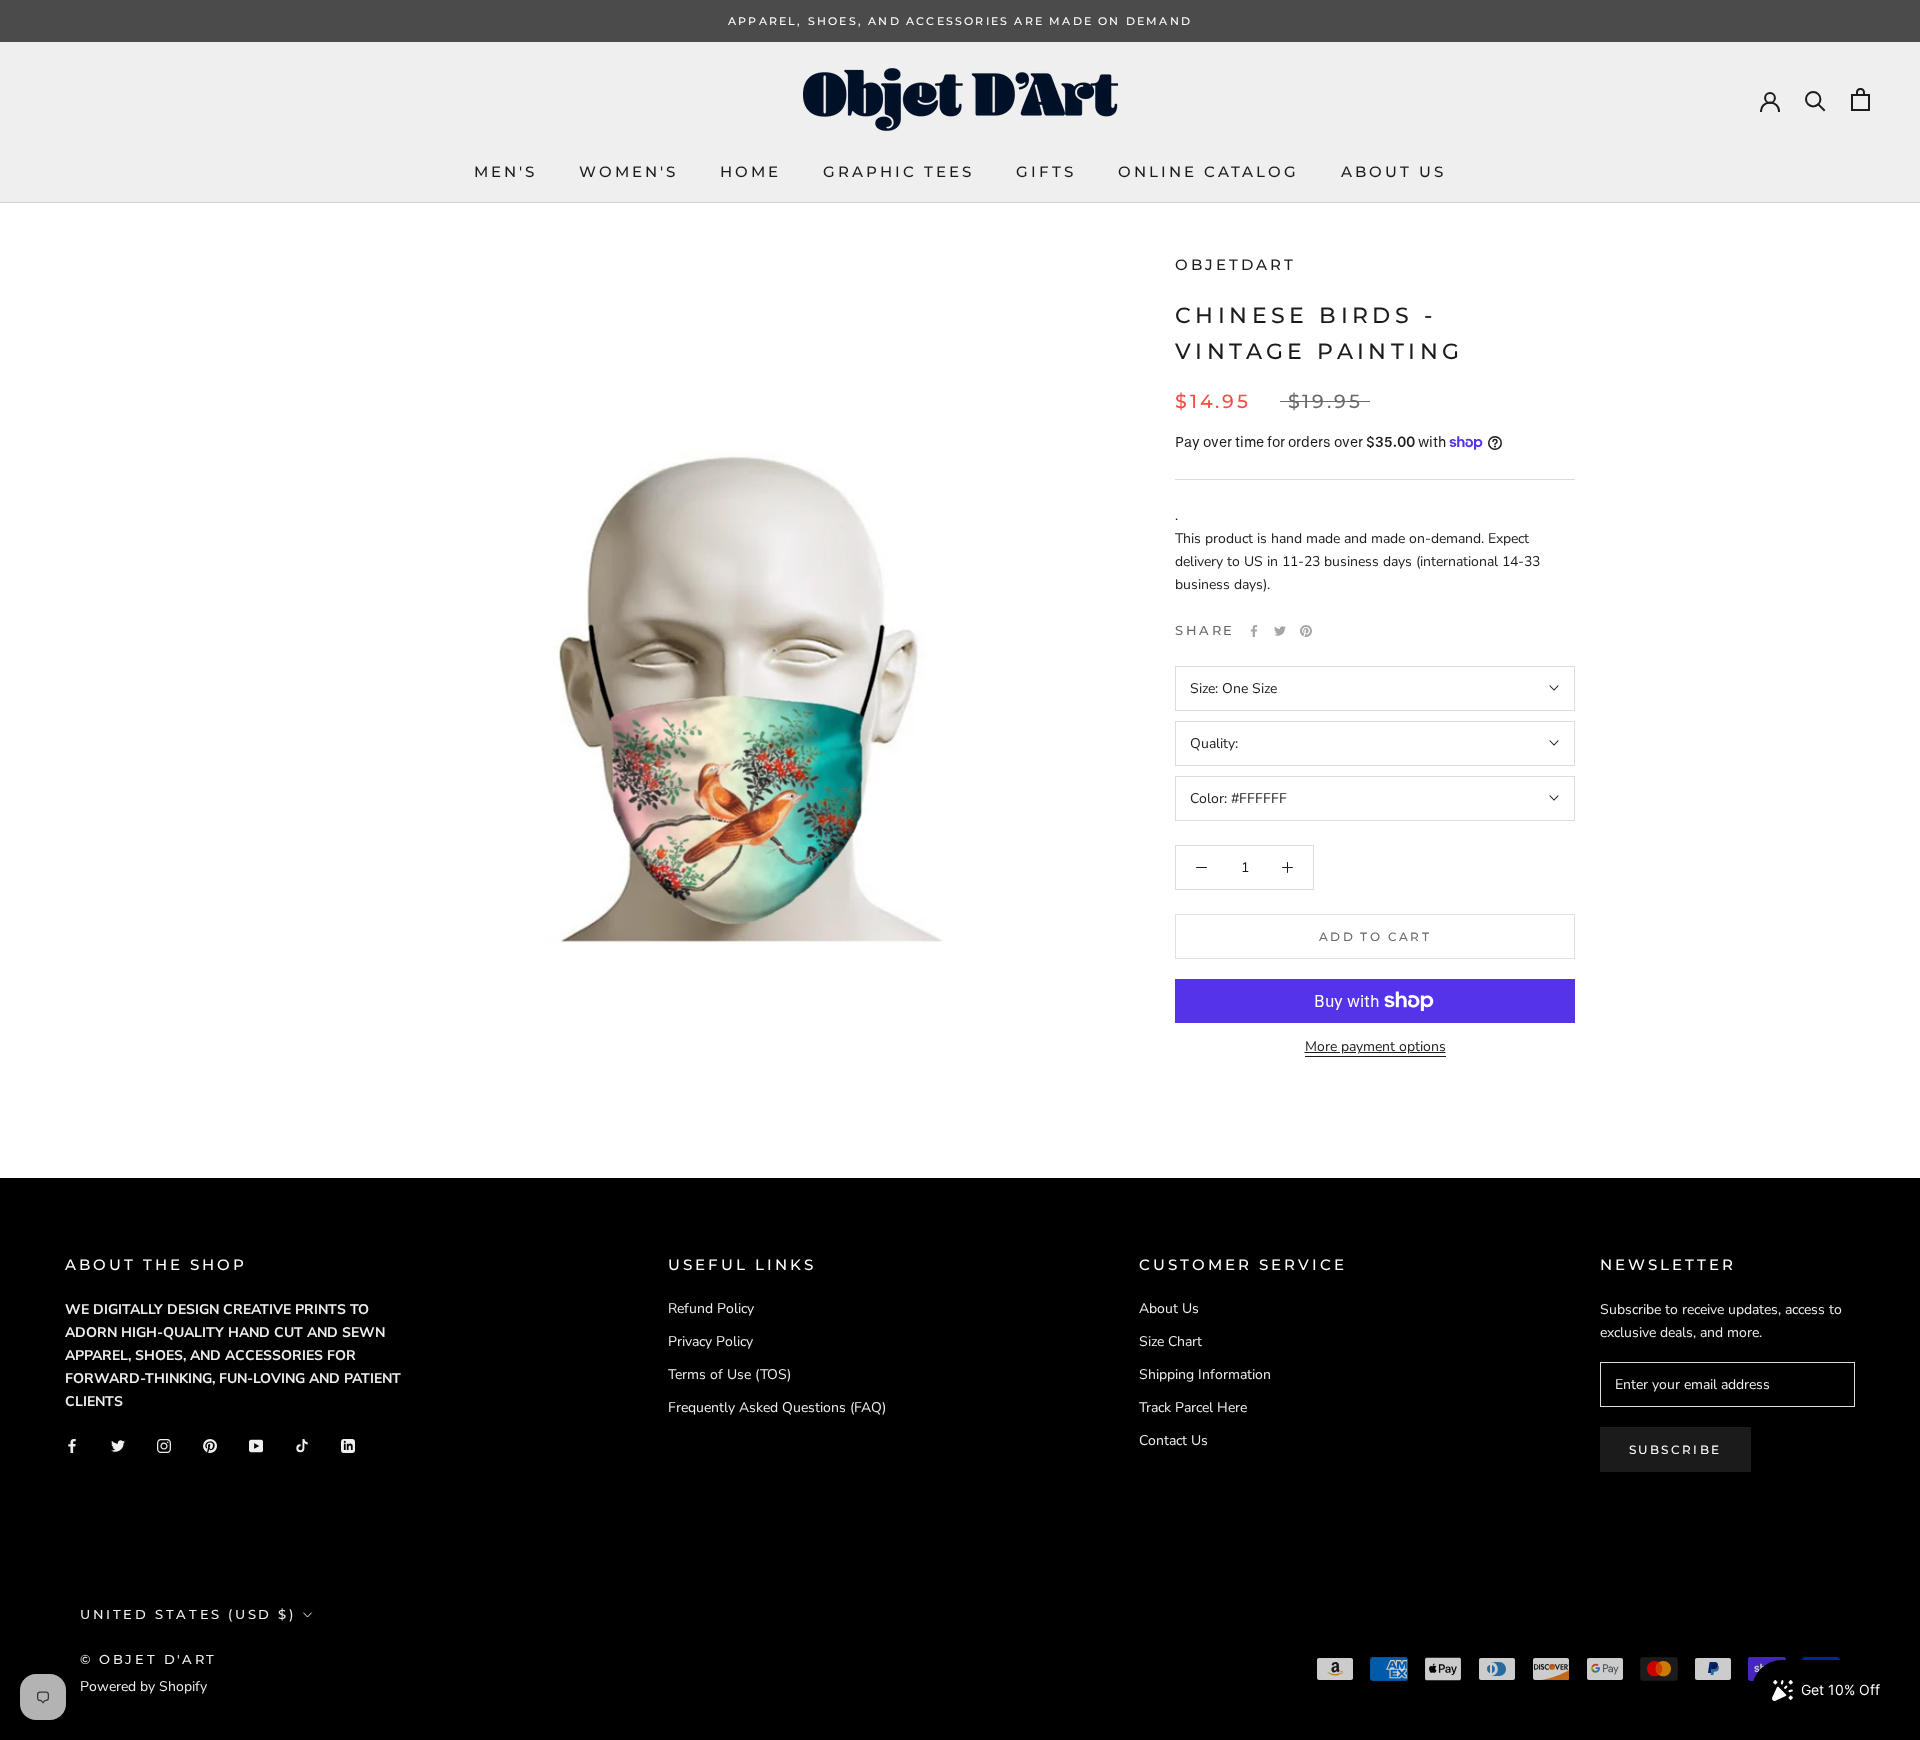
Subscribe (1675, 1449)
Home (750, 171)
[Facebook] (1254, 631)
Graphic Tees (898, 171)
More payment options (1375, 1046)
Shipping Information (1205, 1374)
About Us (1393, 171)
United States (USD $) (188, 1614)
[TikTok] (302, 1444)
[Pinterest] (1306, 631)
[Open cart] (1860, 99)
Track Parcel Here (1193, 1407)
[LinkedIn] (348, 1444)
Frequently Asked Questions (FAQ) (777, 1407)
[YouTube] (256, 1444)
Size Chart (1170, 1341)
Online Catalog (1208, 171)
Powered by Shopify (143, 1686)
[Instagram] (164, 1444)
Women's (628, 171)
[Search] (1815, 99)
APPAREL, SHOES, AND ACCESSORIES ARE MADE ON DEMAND (960, 21)
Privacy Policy (710, 1341)
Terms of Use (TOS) (729, 1374)
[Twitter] (1280, 631)
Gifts (1046, 171)
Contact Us (1173, 1440)
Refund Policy (711, 1308)
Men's (505, 171)
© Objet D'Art (148, 1659)
